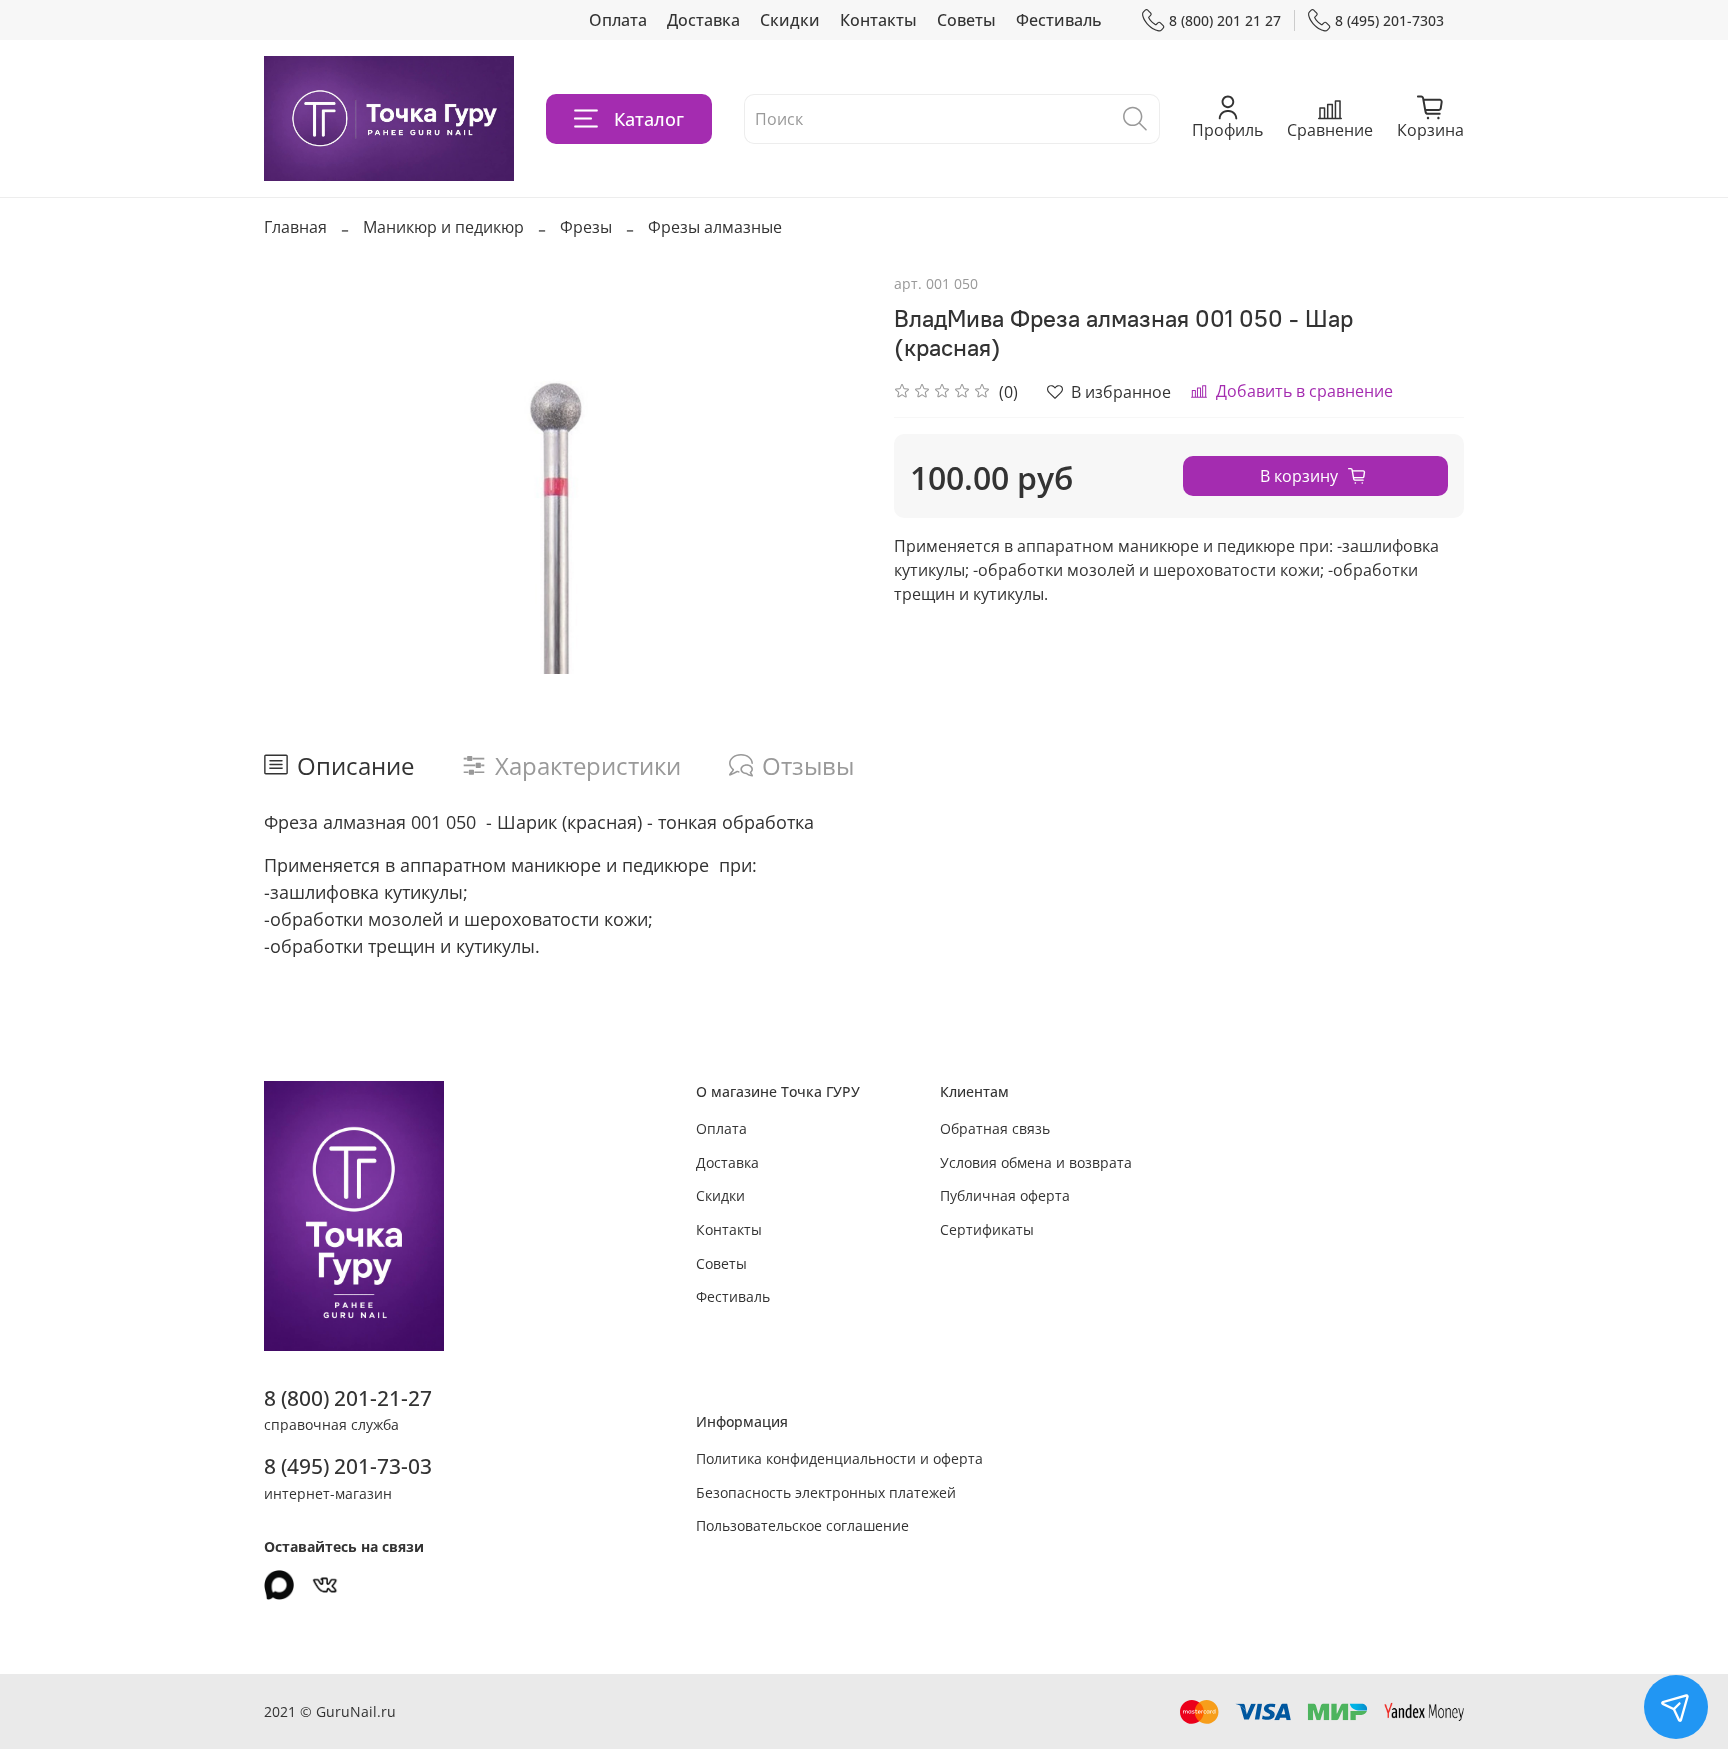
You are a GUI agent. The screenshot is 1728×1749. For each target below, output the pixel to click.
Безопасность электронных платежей (826, 1492)
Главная (295, 227)
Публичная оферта (1005, 1195)
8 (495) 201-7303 (1389, 20)
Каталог (649, 119)
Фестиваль (1059, 20)
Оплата (618, 20)
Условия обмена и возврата (1036, 1162)
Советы (966, 20)
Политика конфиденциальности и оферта (839, 1458)
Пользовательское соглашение (802, 1525)
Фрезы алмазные (715, 227)
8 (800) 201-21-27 (348, 1398)
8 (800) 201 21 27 (1225, 20)
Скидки (790, 20)
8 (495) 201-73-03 (348, 1466)
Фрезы (586, 227)
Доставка (703, 20)
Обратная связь (995, 1128)
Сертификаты (987, 1229)
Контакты (878, 20)
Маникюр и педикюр (443, 227)
